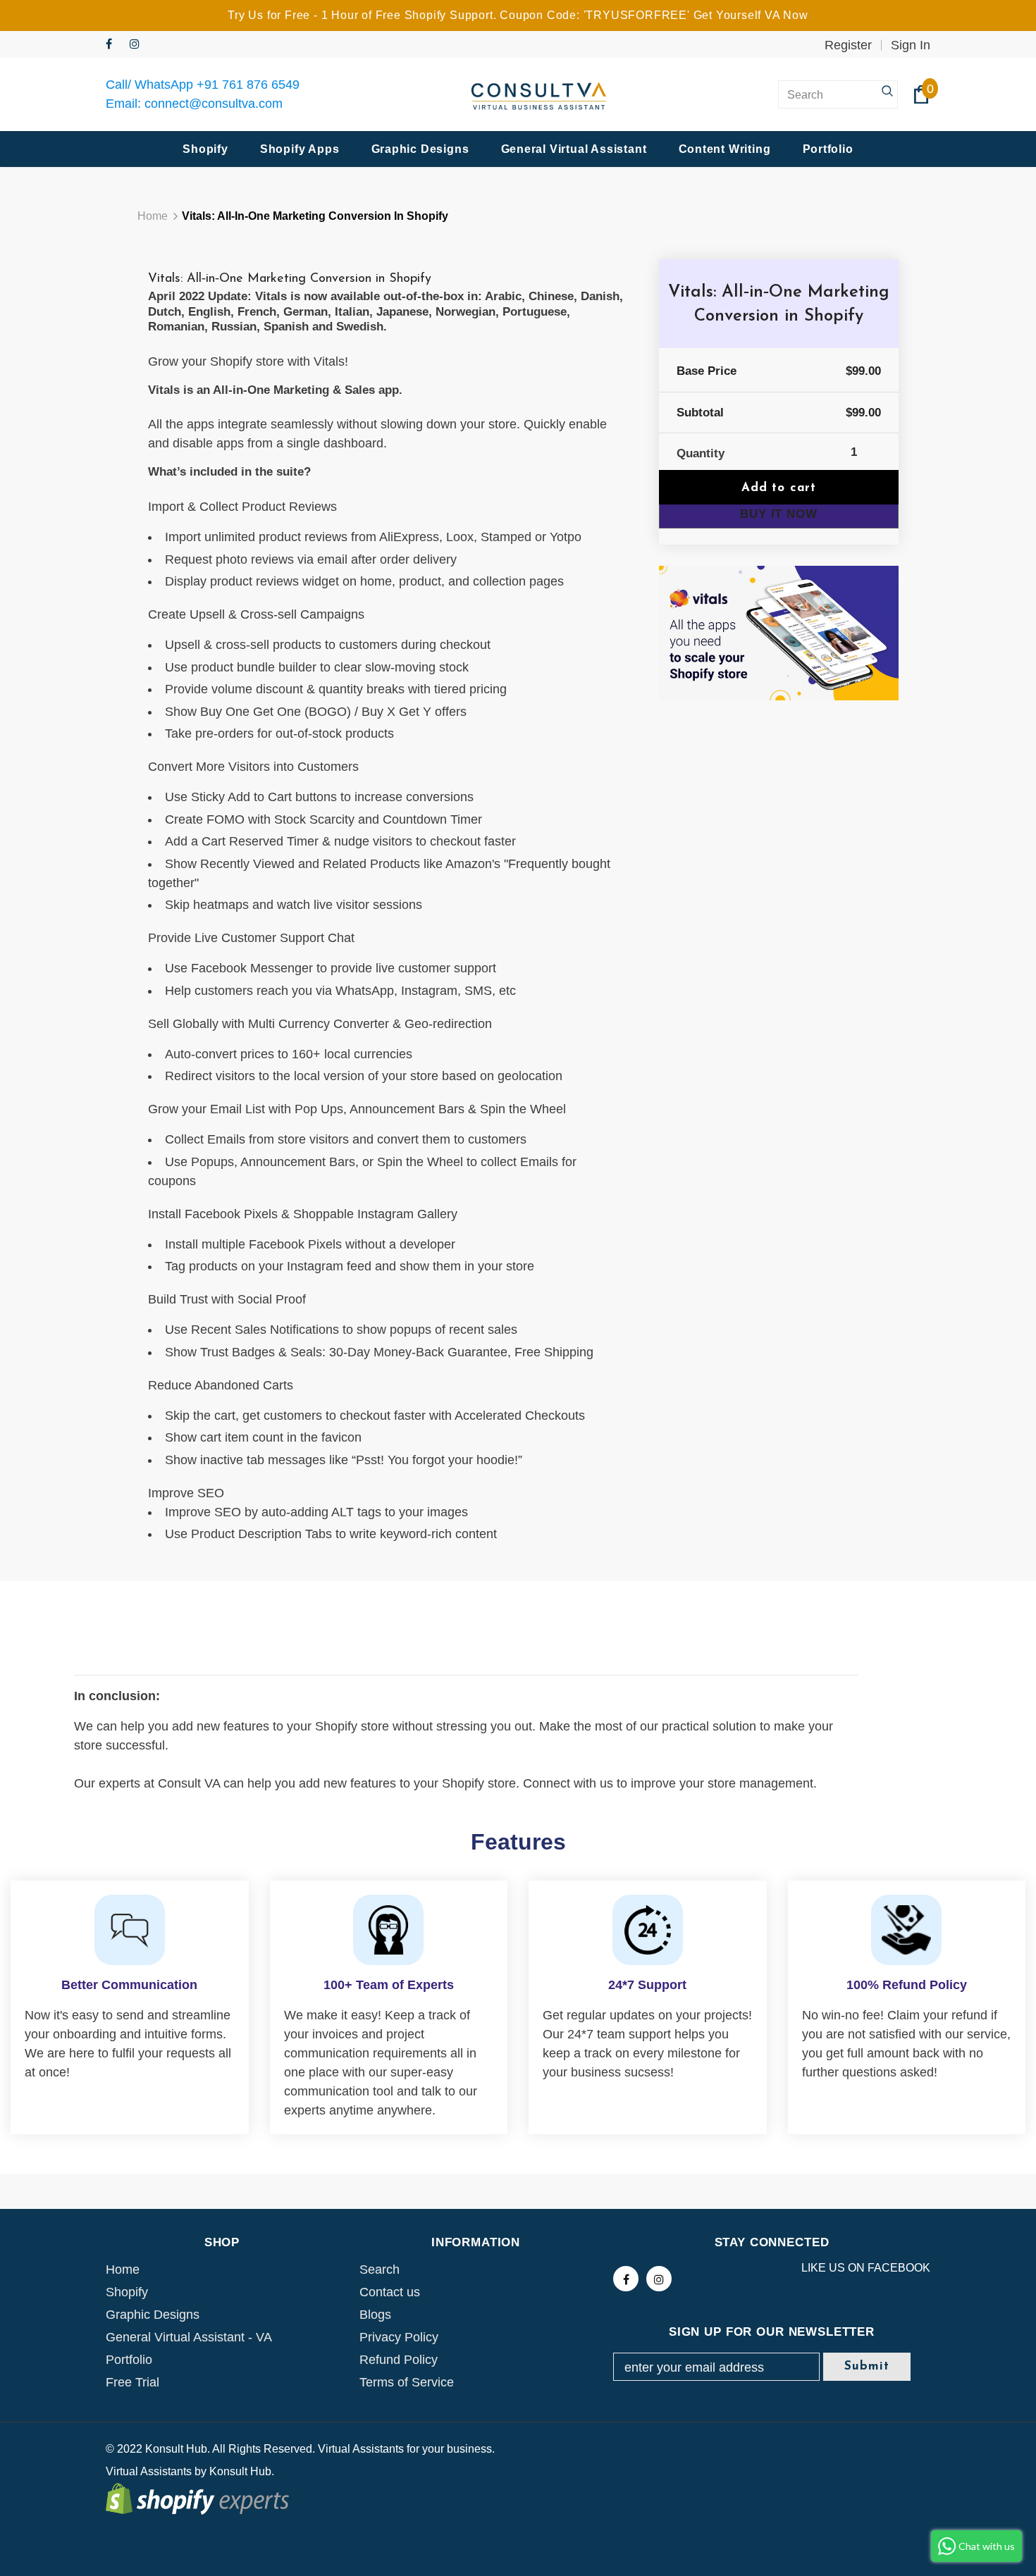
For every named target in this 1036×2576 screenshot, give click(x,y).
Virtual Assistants (149, 2471)
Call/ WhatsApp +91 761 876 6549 (203, 85)
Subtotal (700, 413)
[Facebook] (115, 45)
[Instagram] (138, 45)
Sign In (911, 45)
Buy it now (779, 514)
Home (153, 216)
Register (848, 45)
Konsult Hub (240, 2471)
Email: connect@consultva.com (194, 104)
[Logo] (539, 95)
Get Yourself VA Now (751, 15)
